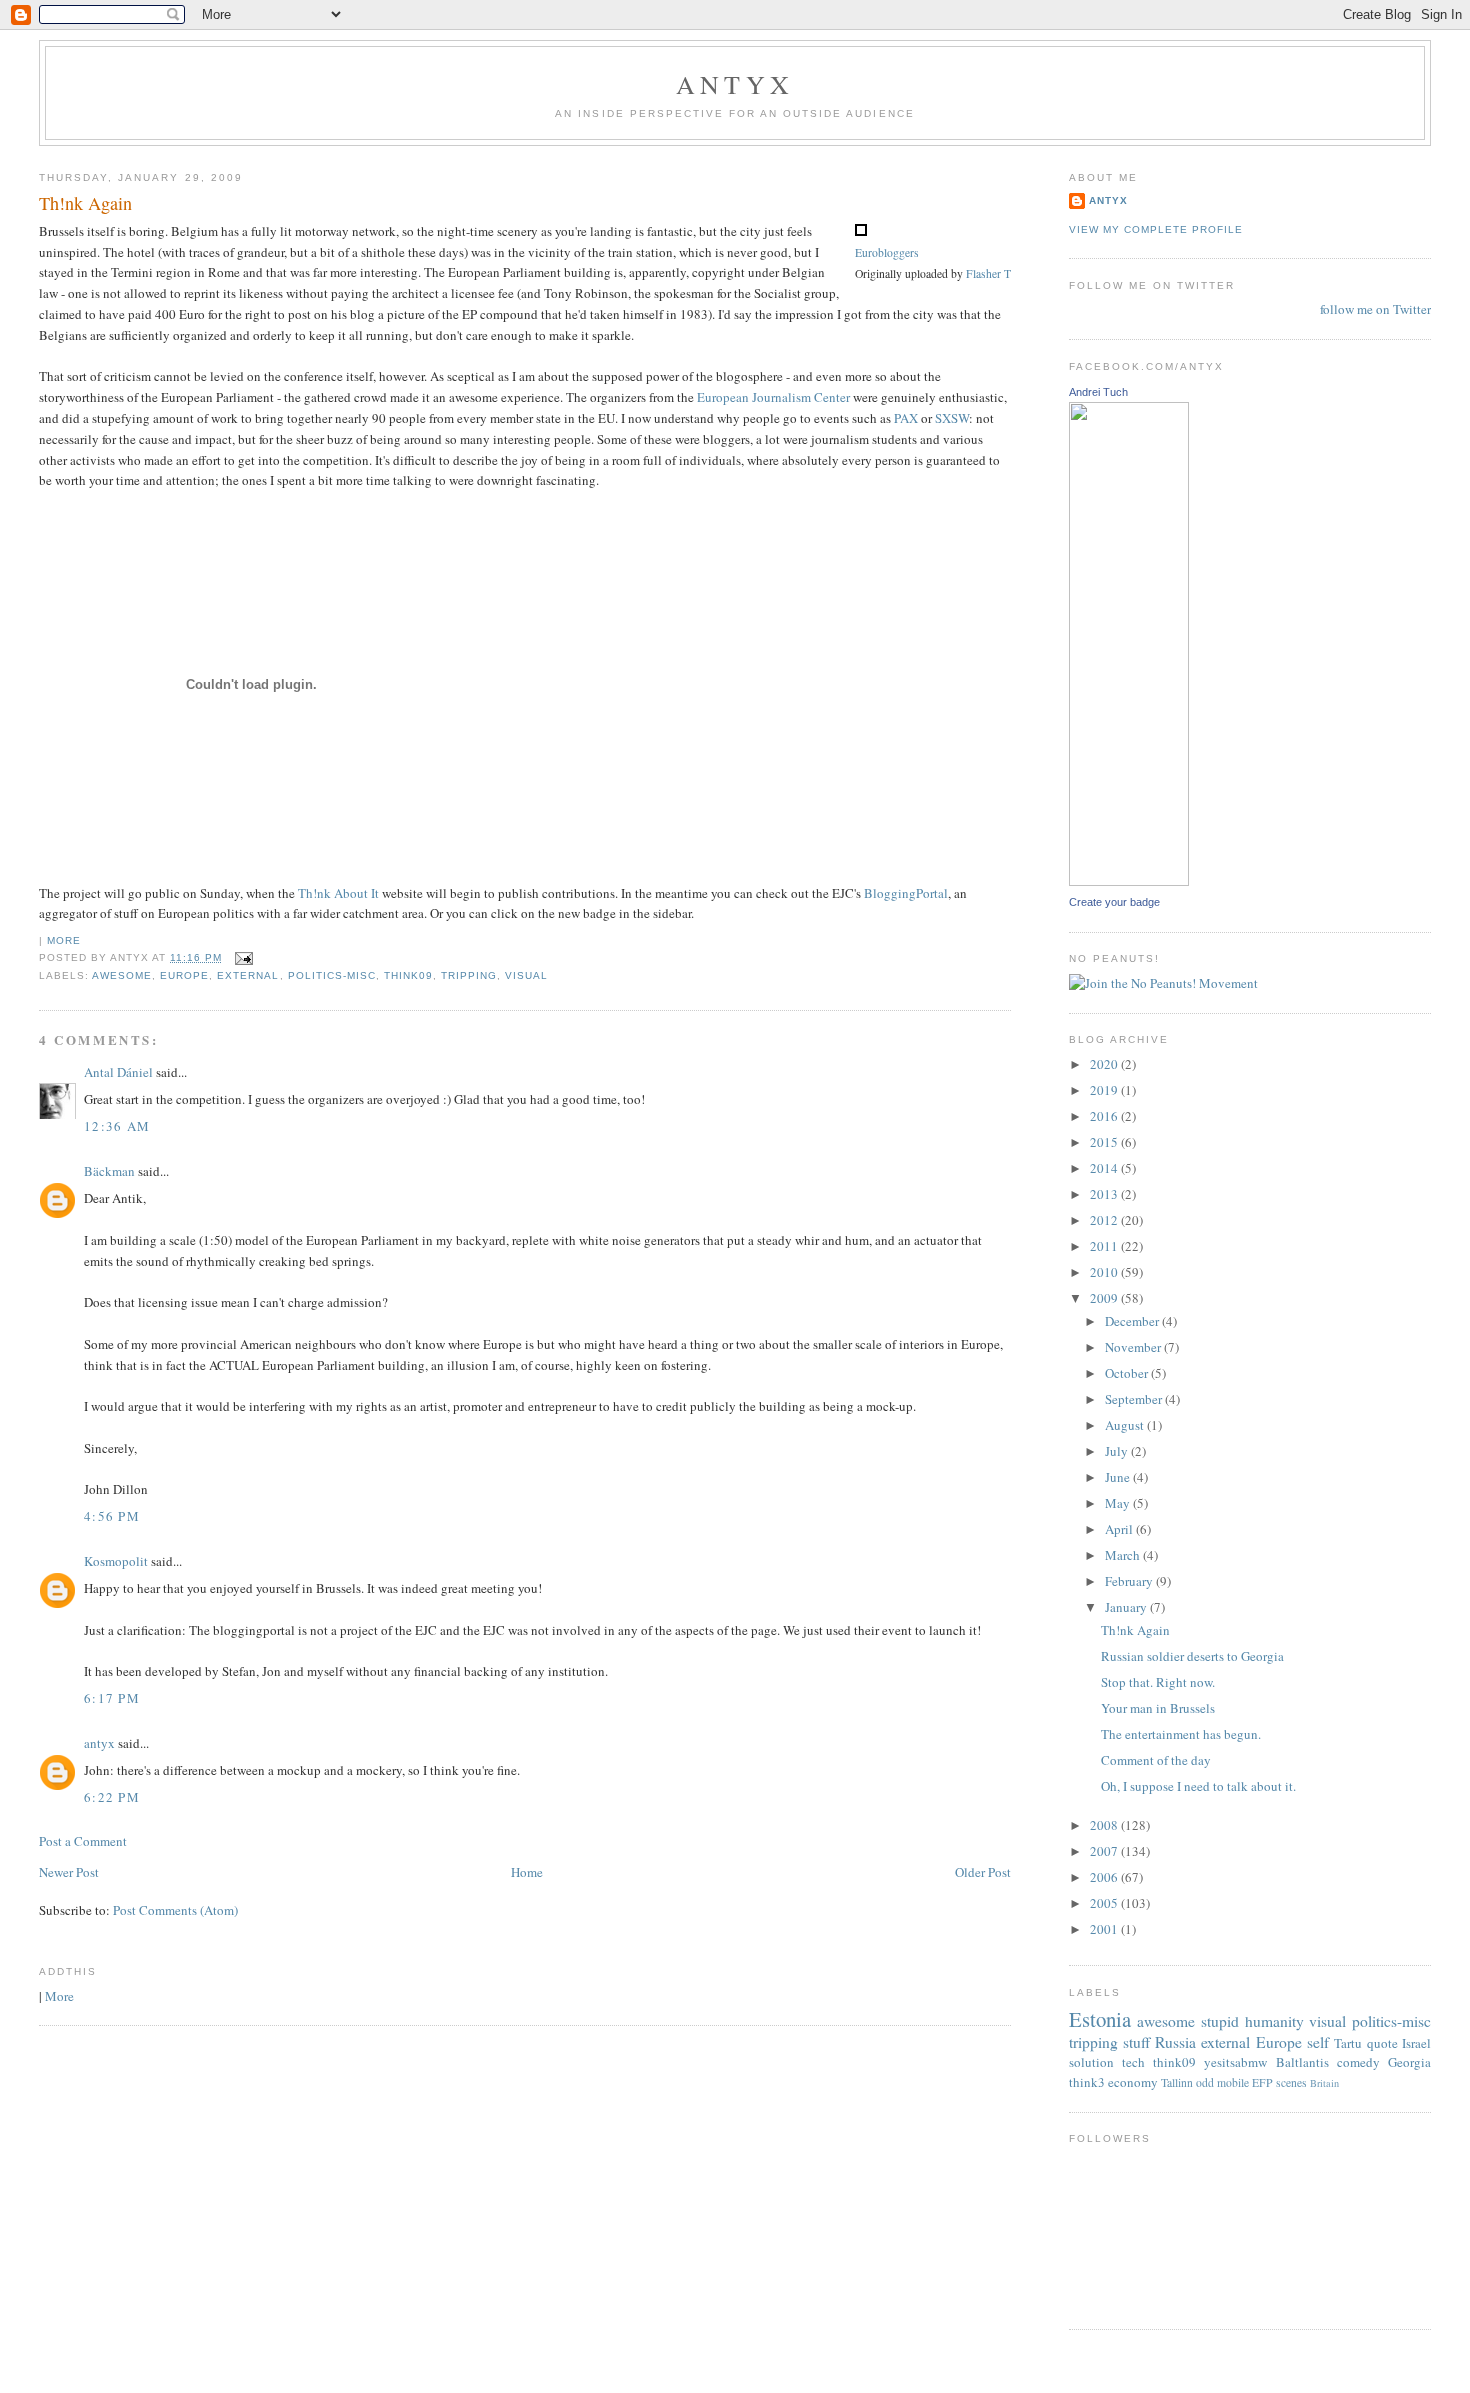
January (1127, 1607)
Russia (1175, 2042)
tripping (469, 975)
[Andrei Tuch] (1129, 881)
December (1133, 1321)
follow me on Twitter (1375, 309)
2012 (1105, 1220)
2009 (1105, 1298)
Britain (1324, 2083)
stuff (1136, 2042)
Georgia (1409, 2062)
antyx (99, 1743)
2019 (1105, 1090)
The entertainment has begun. (1181, 1734)
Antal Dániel (118, 1072)
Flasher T (988, 273)
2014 (1105, 1168)
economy (1133, 2082)
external (248, 975)
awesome (122, 975)
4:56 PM (112, 1516)
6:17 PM (112, 1698)
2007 (1105, 1851)
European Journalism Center (773, 397)
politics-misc (332, 975)
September (1135, 1399)
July (1118, 1451)
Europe (184, 975)
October (1128, 1373)
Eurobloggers (887, 252)
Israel (1416, 2043)
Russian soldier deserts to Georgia (1192, 1656)
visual (526, 975)
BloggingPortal (906, 893)
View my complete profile (1156, 229)
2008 (1105, 1825)
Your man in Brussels (1158, 1708)
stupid (1220, 2021)
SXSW (952, 418)
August (1126, 1425)
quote (1382, 2043)
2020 (1105, 1064)
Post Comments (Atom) (175, 1910)
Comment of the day (1156, 1760)
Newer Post (69, 1872)
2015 (1105, 1142)
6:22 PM (112, 1797)
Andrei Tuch (1098, 392)
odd (1205, 2082)
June (1119, 1477)
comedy (1358, 2062)
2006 (1105, 1877)
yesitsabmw (1235, 2062)
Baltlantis (1302, 2062)
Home (527, 1872)
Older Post (983, 1872)
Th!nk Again (85, 203)
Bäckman (109, 1171)
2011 (1105, 1246)
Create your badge (1114, 902)
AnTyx (735, 84)
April (1120, 1529)
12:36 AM (117, 1126)
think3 (1087, 2082)
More (64, 940)
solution (1091, 2062)
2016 (1105, 1116)
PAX (906, 418)
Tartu (1348, 2043)
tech (1133, 2062)
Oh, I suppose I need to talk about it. (1198, 1786)
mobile (1233, 2082)
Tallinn (1177, 2082)
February (1130, 1581)
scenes (1291, 2082)
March (1124, 1555)
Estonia (1100, 2019)
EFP (1262, 2082)
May (1119, 1503)
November (1134, 1347)
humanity (1274, 2021)
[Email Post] (241, 957)
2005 (1105, 1903)
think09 (408, 975)
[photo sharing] (861, 231)
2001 (1105, 1929)
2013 (1105, 1194)
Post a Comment (83, 1841)
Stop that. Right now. (1158, 1682)
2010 (1105, 1272)
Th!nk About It (338, 893)
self (1318, 2042)
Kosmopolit (116, 1561)
